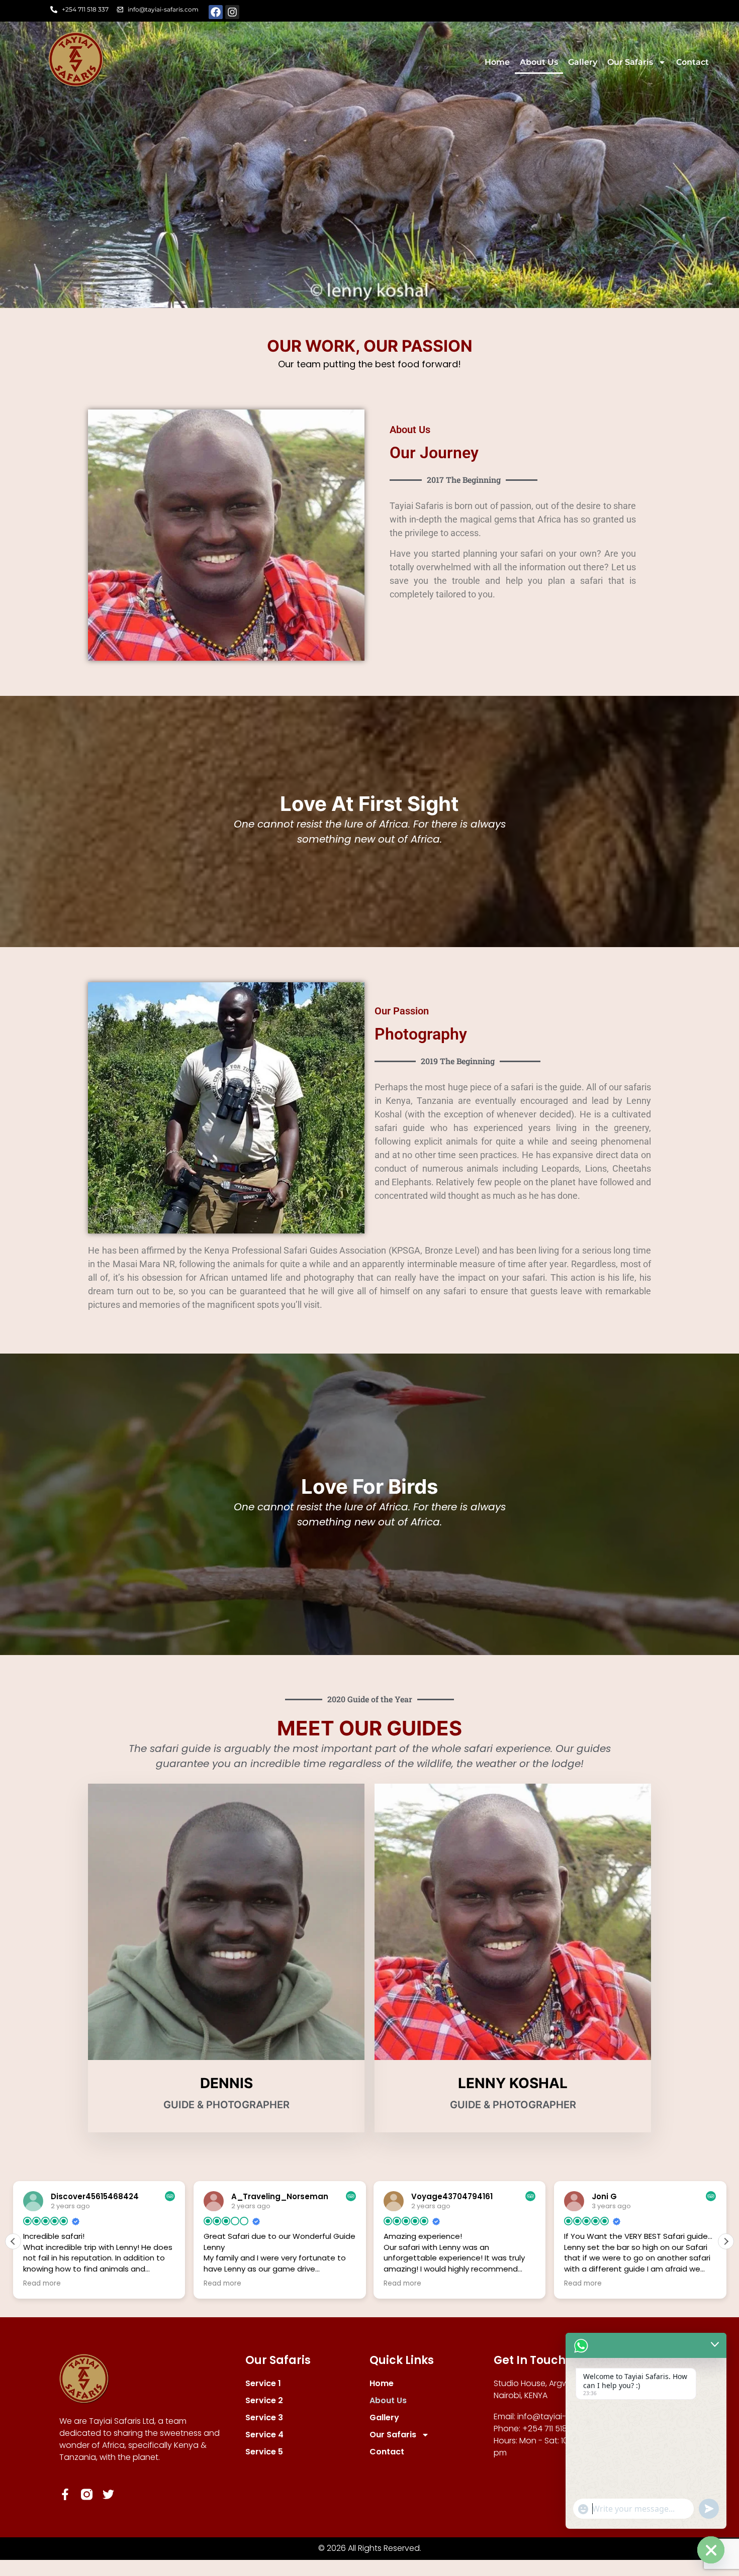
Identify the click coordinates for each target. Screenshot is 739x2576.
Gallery (583, 62)
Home (497, 62)
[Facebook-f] (65, 2494)
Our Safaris (630, 62)
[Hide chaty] (711, 2550)
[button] (726, 2241)
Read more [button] (42, 2284)
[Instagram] (232, 12)
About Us (539, 62)
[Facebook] (216, 12)
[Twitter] (108, 2494)
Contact (692, 62)
